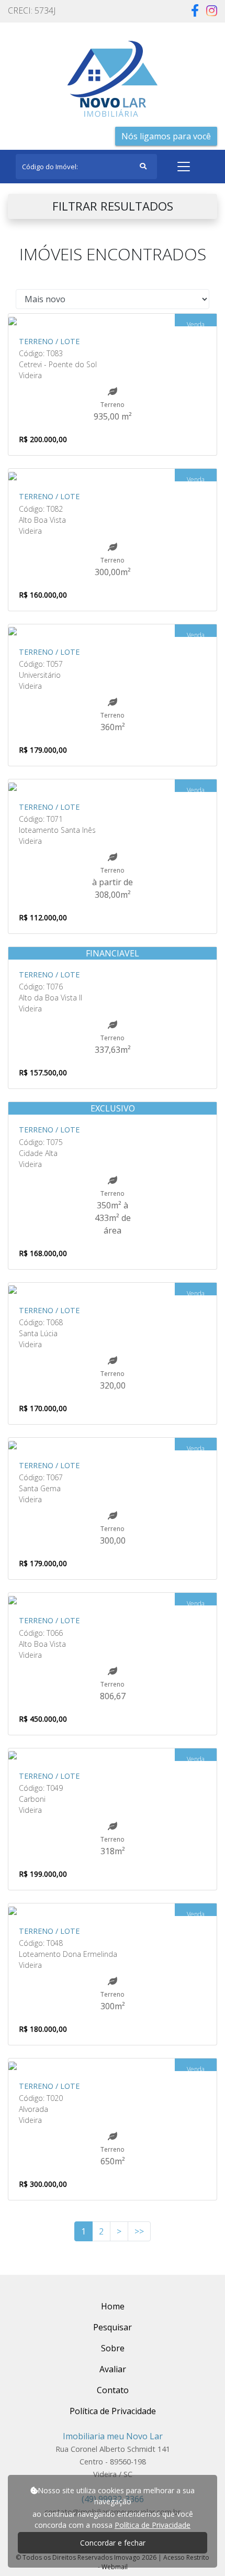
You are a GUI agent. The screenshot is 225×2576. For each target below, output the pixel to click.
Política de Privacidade (153, 2525)
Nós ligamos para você (166, 136)
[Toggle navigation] (184, 167)
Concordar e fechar (113, 2543)
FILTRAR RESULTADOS (113, 206)
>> (139, 2231)
